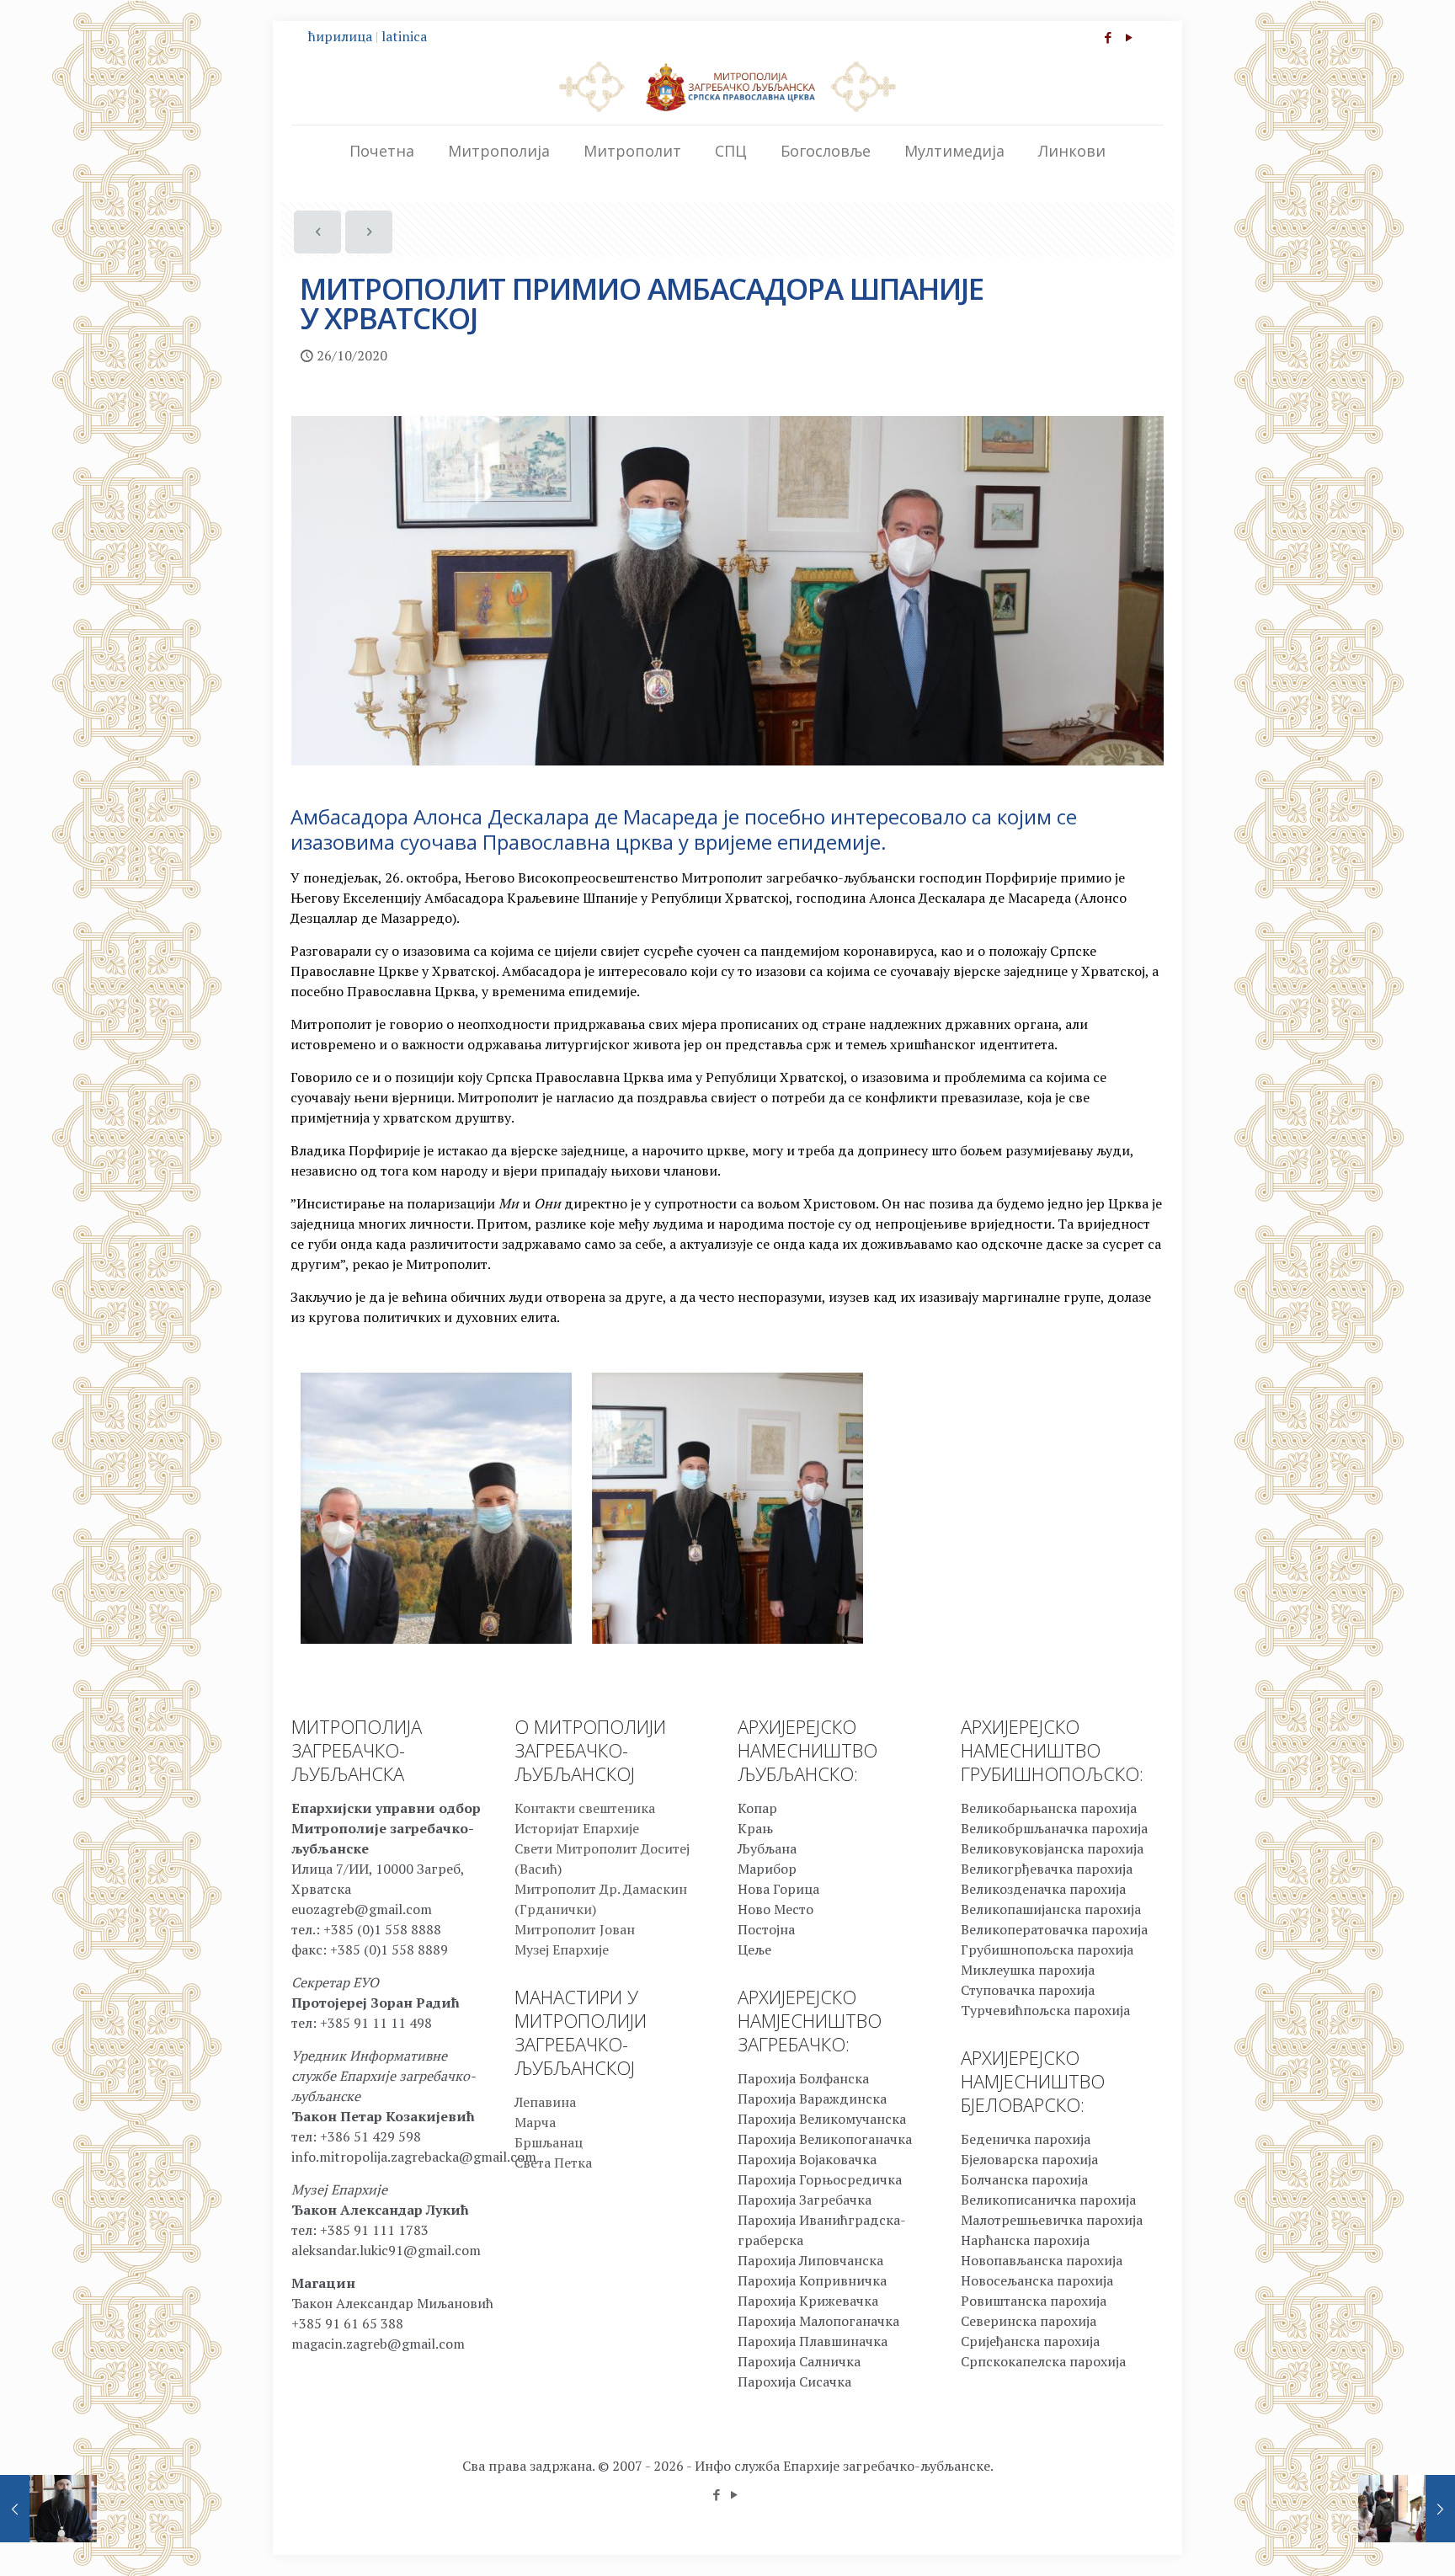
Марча (535, 2122)
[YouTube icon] (1129, 37)
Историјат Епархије (577, 1828)
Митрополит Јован (575, 1929)
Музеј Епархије (562, 1949)
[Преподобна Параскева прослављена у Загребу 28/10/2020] (1407, 2509)
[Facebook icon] (1108, 37)
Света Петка (553, 2163)
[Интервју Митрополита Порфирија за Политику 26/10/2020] (48, 2509)
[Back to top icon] (1374, 2541)
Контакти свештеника (585, 1808)
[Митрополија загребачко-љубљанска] (727, 86)
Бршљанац (549, 2142)
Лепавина (545, 2102)
